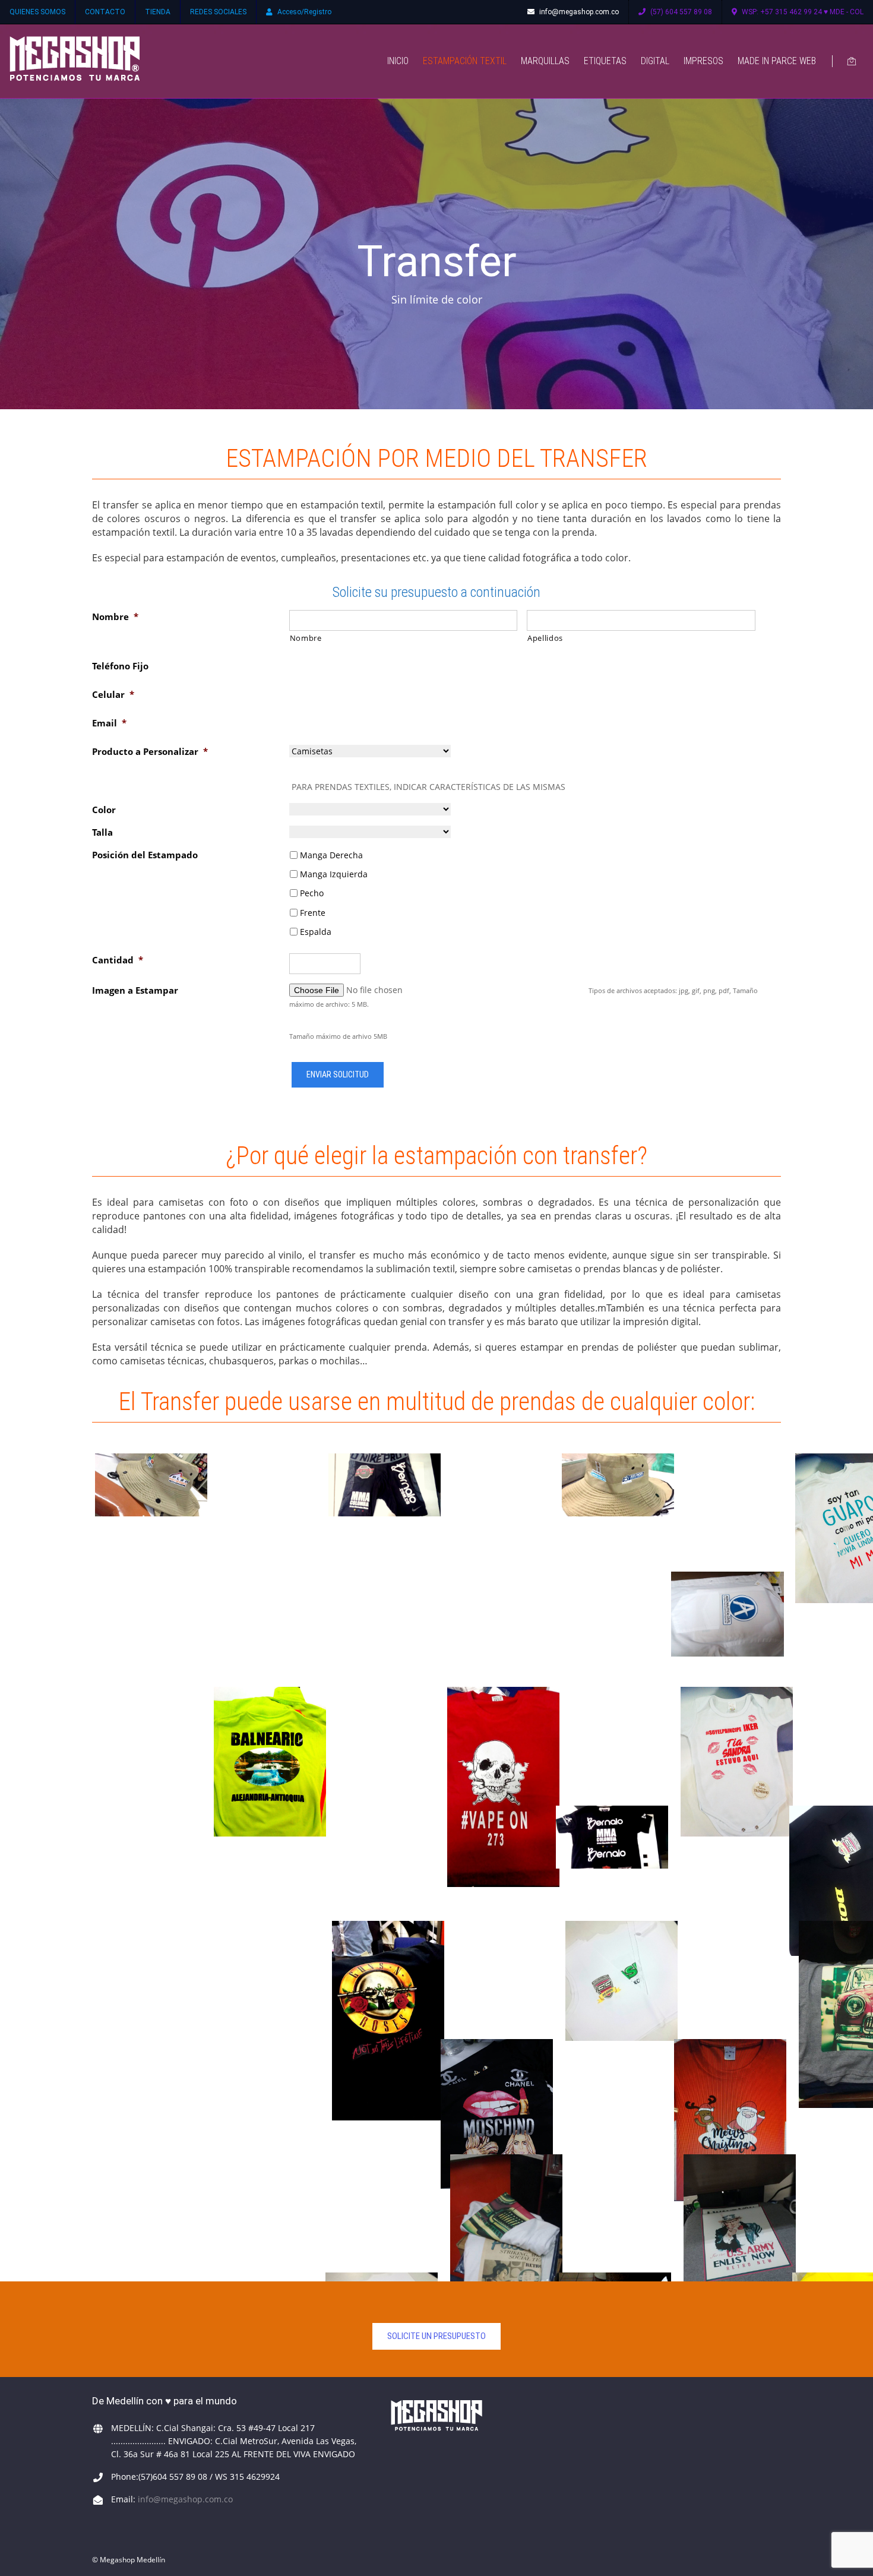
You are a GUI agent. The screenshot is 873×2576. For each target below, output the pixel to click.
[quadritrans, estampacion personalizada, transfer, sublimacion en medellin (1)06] (151, 1485)
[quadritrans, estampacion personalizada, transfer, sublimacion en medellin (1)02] (727, 1614)
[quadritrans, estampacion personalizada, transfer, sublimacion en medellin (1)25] (506, 2248)
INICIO (398, 61)
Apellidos (545, 638)
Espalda (316, 932)
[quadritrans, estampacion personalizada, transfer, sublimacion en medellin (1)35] (388, 2021)
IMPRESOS (703, 61)
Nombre (115, 617)
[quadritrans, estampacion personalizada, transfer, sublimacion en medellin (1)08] (270, 1762)
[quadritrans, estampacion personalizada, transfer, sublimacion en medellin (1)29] (503, 1787)
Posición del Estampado (145, 855)
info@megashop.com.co (579, 12)
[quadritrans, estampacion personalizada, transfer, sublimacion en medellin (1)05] (618, 1485)
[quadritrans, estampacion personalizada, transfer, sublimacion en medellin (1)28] (730, 2120)
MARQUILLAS (545, 61)
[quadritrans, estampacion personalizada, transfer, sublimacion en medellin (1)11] (621, 1981)
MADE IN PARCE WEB (777, 61)
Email (109, 723)
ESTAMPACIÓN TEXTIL (465, 61)
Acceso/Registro (304, 12)
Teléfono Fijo (120, 666)
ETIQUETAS (605, 61)
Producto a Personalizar (150, 751)
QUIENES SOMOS (37, 12)
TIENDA (158, 12)
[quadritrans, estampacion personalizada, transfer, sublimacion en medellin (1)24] (740, 2248)
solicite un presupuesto (436, 2336)
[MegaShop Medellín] (75, 61)
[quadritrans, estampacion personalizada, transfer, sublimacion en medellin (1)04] (385, 1485)
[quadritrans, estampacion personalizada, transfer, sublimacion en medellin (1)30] (497, 2114)
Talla (102, 832)
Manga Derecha (331, 855)
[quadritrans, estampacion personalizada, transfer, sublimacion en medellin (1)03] (612, 1837)
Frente (313, 913)
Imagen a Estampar (135, 990)
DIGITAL (655, 61)
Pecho (312, 893)
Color (104, 810)
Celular (113, 694)
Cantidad (118, 960)
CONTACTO (105, 12)
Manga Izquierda (334, 874)
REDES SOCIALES (218, 12)
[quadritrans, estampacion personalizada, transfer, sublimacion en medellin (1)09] (737, 1762)
